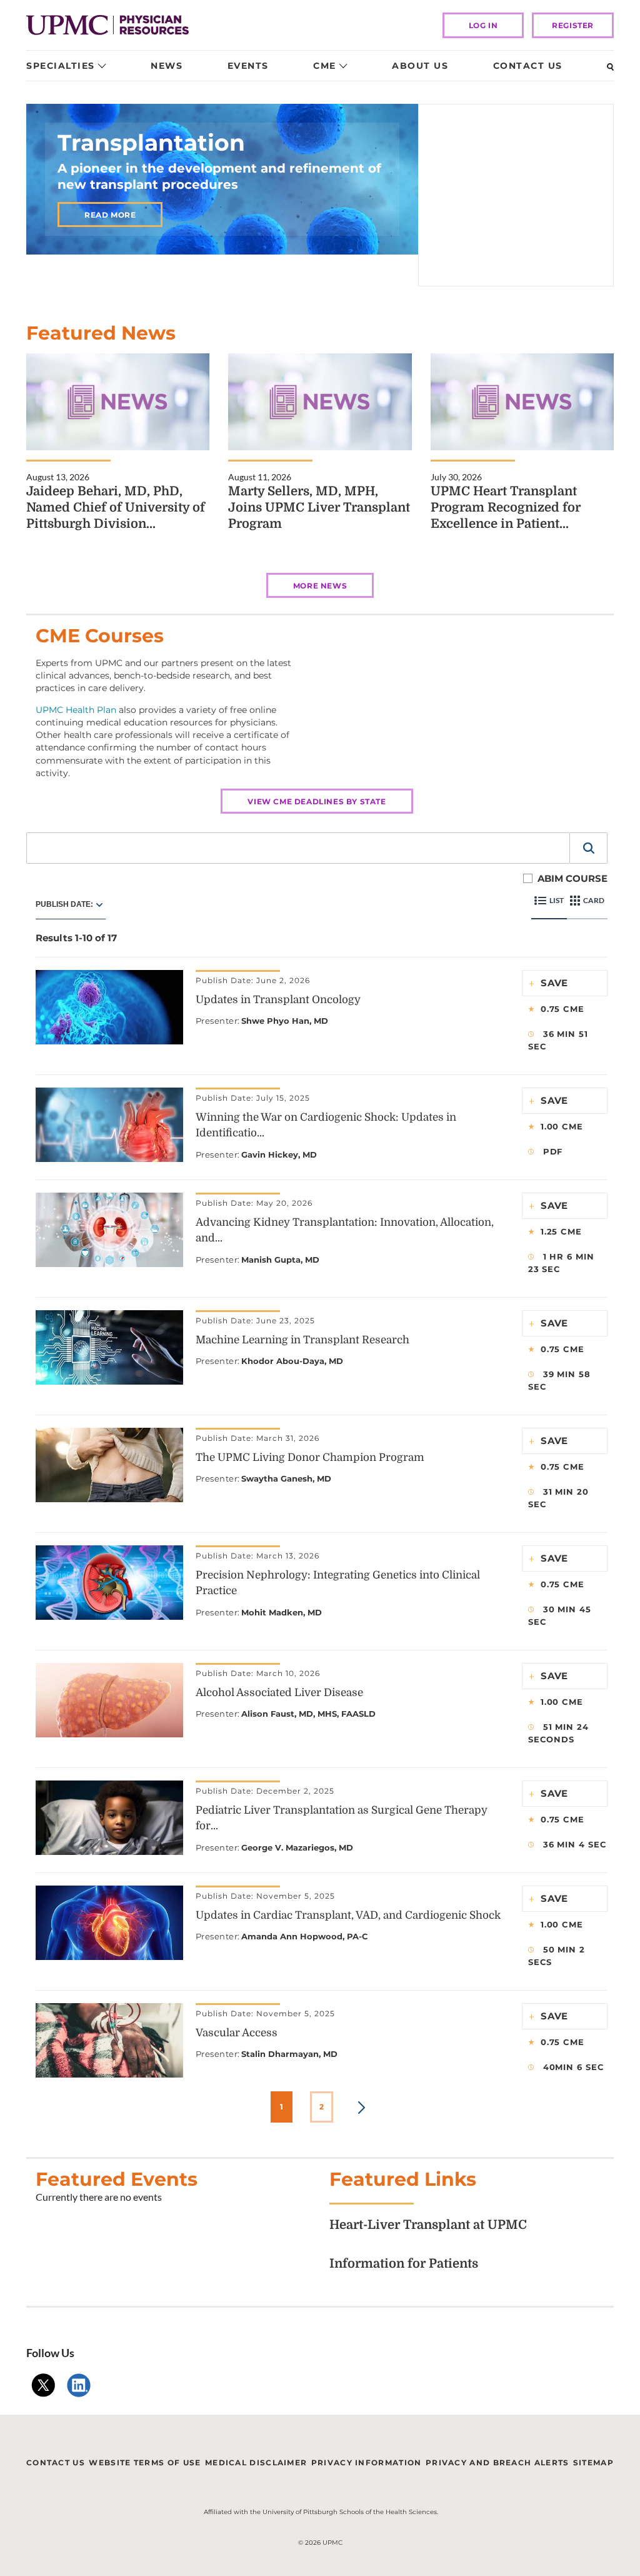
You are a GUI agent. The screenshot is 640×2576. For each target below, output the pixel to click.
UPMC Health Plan (76, 710)
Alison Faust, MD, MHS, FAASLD (308, 1714)
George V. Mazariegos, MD (297, 1847)
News (167, 66)
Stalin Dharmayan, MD (289, 2054)
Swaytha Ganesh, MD (286, 1478)
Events (248, 66)
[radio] (99, 904)
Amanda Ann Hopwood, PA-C (305, 1936)
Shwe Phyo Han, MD (285, 1021)
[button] (589, 848)
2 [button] (322, 2107)
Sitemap (593, 2462)
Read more (110, 215)
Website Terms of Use (145, 2462)
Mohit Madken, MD (282, 1612)
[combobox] (298, 848)
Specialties (61, 66)
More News (320, 586)
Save (555, 983)
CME (325, 66)
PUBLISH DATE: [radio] (64, 904)
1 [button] (282, 2107)
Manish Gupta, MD (280, 1260)
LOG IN (483, 25)
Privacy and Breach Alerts (497, 2462)
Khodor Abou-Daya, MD (292, 1361)
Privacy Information (367, 2462)
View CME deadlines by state (317, 801)
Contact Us (528, 66)
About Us (420, 66)
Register (573, 25)
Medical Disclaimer (256, 2462)
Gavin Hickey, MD (279, 1154)
